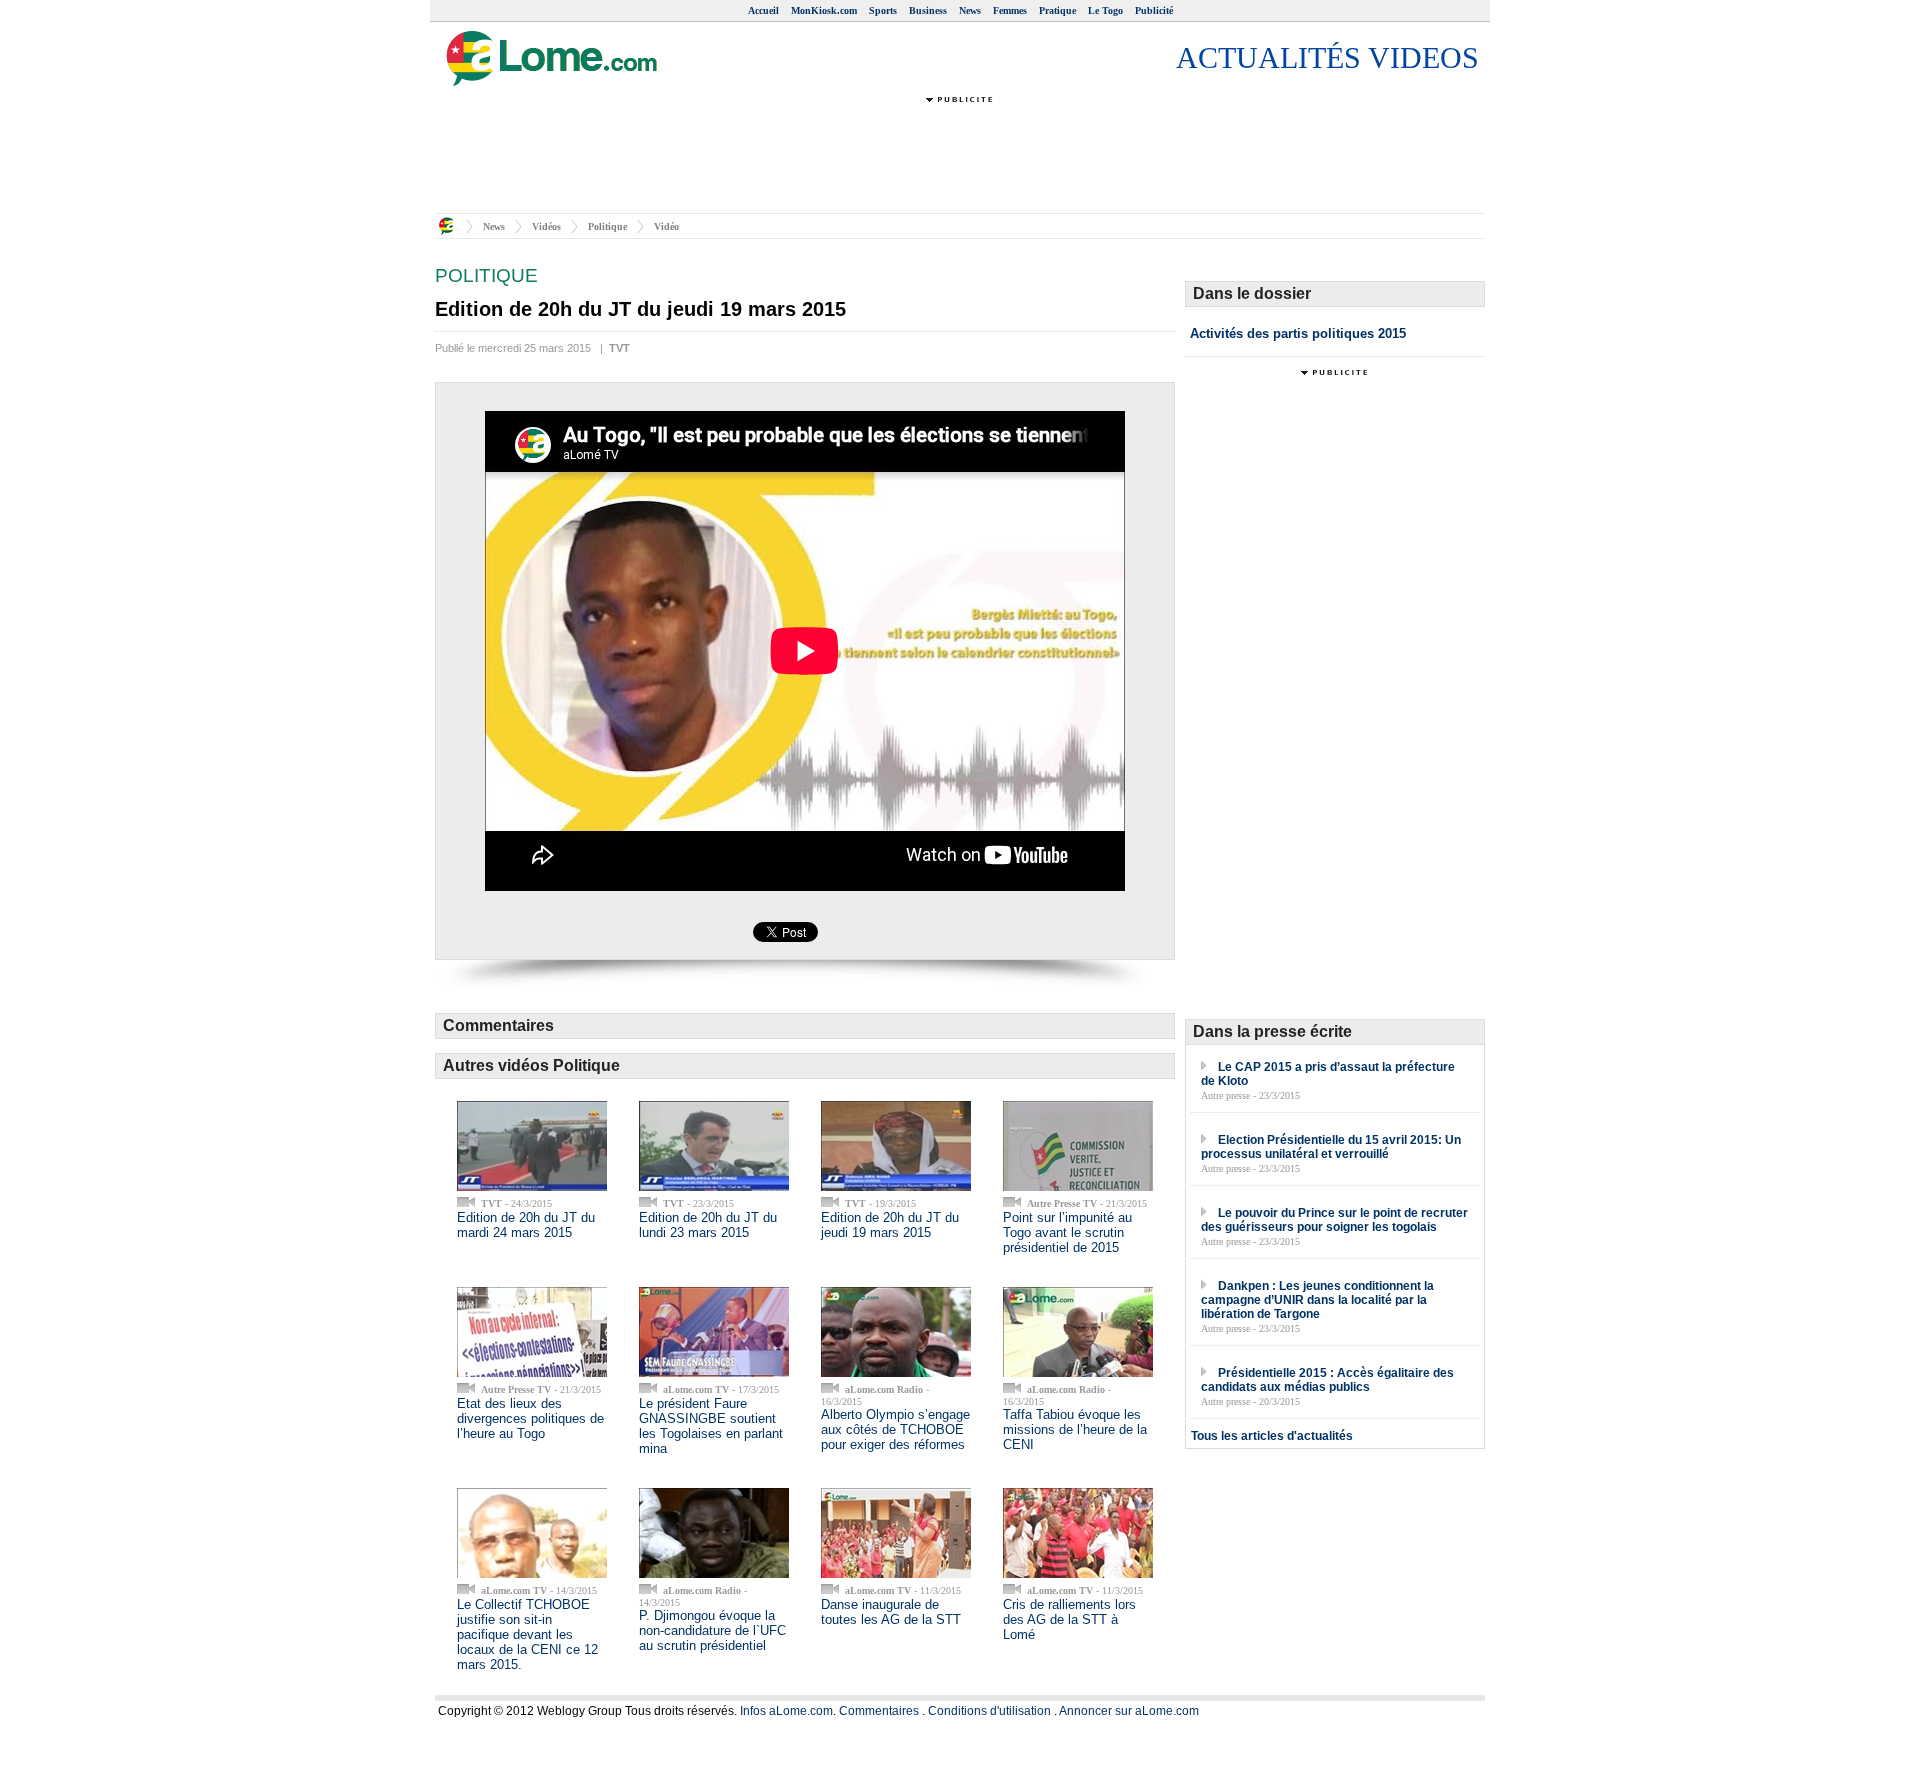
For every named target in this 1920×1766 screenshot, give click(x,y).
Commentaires (879, 1711)
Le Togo (1105, 10)
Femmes (1010, 10)
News (970, 10)
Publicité (1154, 10)
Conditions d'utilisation (989, 1711)
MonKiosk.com (824, 10)
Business (928, 10)
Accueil (763, 10)
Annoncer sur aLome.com (1129, 1711)
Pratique (1057, 10)
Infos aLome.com (786, 1711)
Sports (883, 10)
